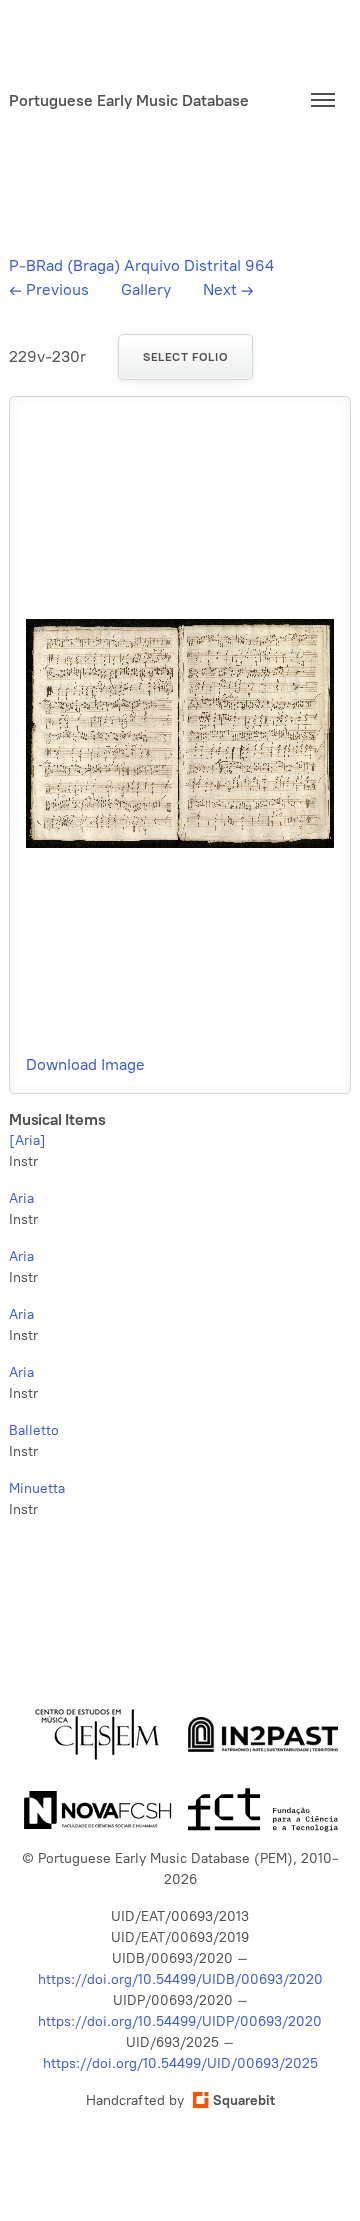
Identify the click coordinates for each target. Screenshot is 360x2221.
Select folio (185, 357)
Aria (21, 1198)
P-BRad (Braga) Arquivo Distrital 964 (141, 265)
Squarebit (244, 2100)
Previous (49, 289)
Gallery (146, 289)
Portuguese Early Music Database (129, 100)
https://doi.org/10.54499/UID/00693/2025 (180, 2063)
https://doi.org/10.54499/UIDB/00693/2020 (180, 1979)
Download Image (85, 1064)
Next (228, 289)
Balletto (34, 1430)
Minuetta (37, 1488)
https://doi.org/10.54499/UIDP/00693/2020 (180, 2021)
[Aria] (27, 1140)
